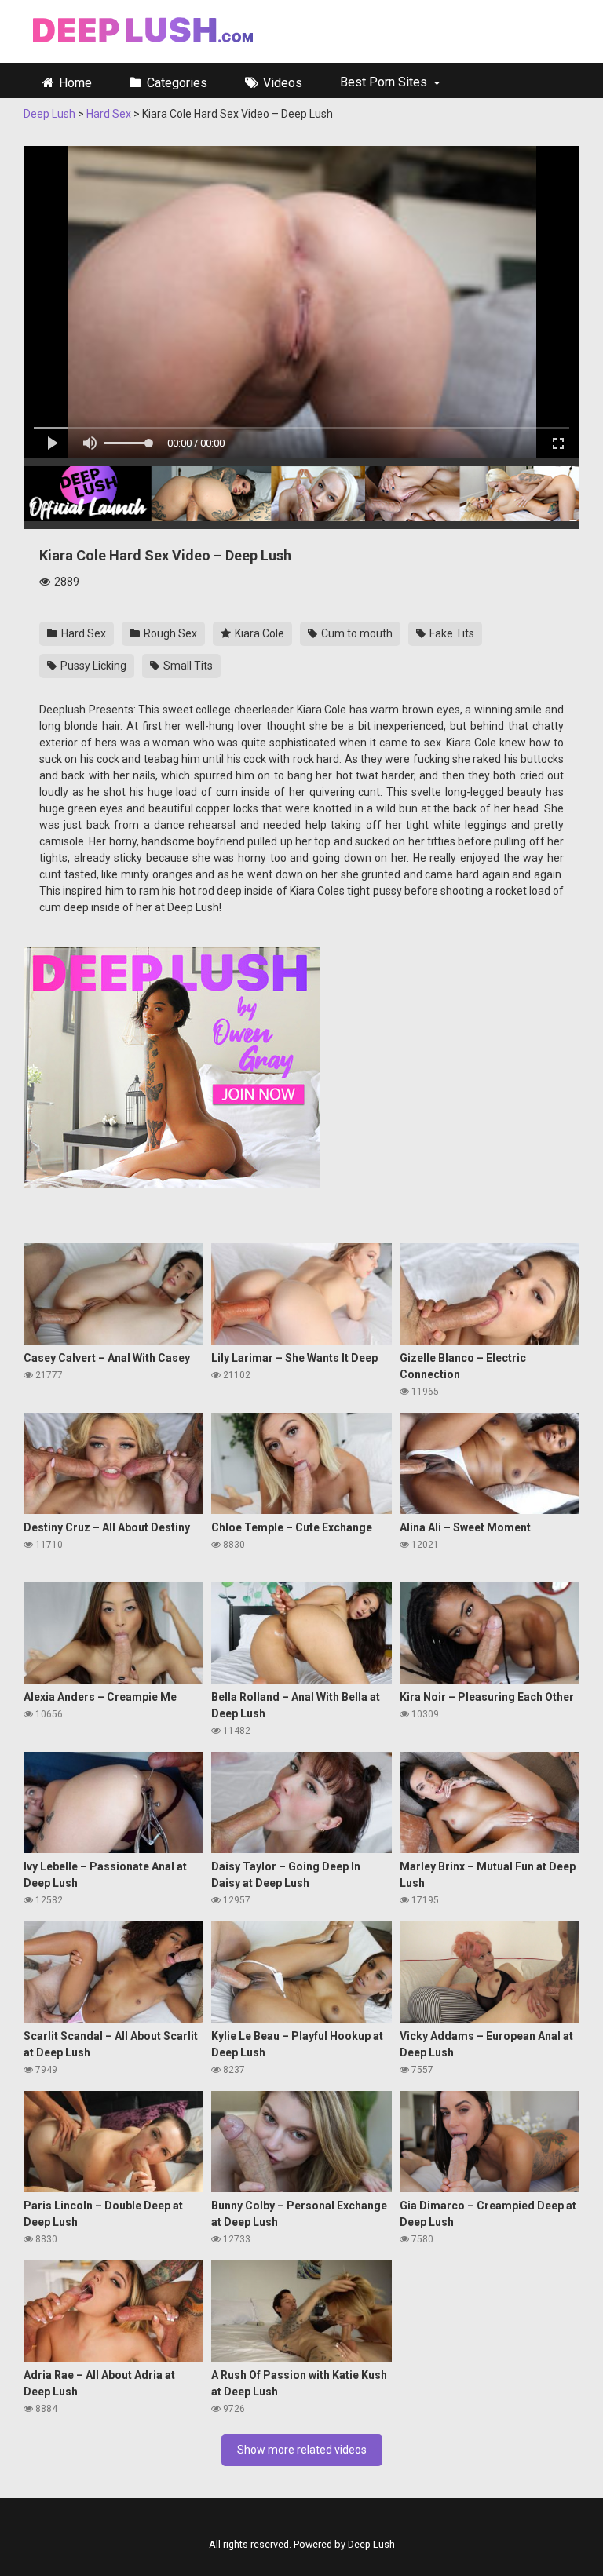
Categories (177, 83)
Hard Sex (82, 633)
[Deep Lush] (141, 32)
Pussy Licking (92, 666)
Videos (283, 83)
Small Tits (187, 666)
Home (75, 83)
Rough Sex (169, 633)
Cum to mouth (356, 633)
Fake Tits (451, 633)
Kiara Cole (258, 633)
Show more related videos (302, 2450)
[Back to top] (566, 2537)
